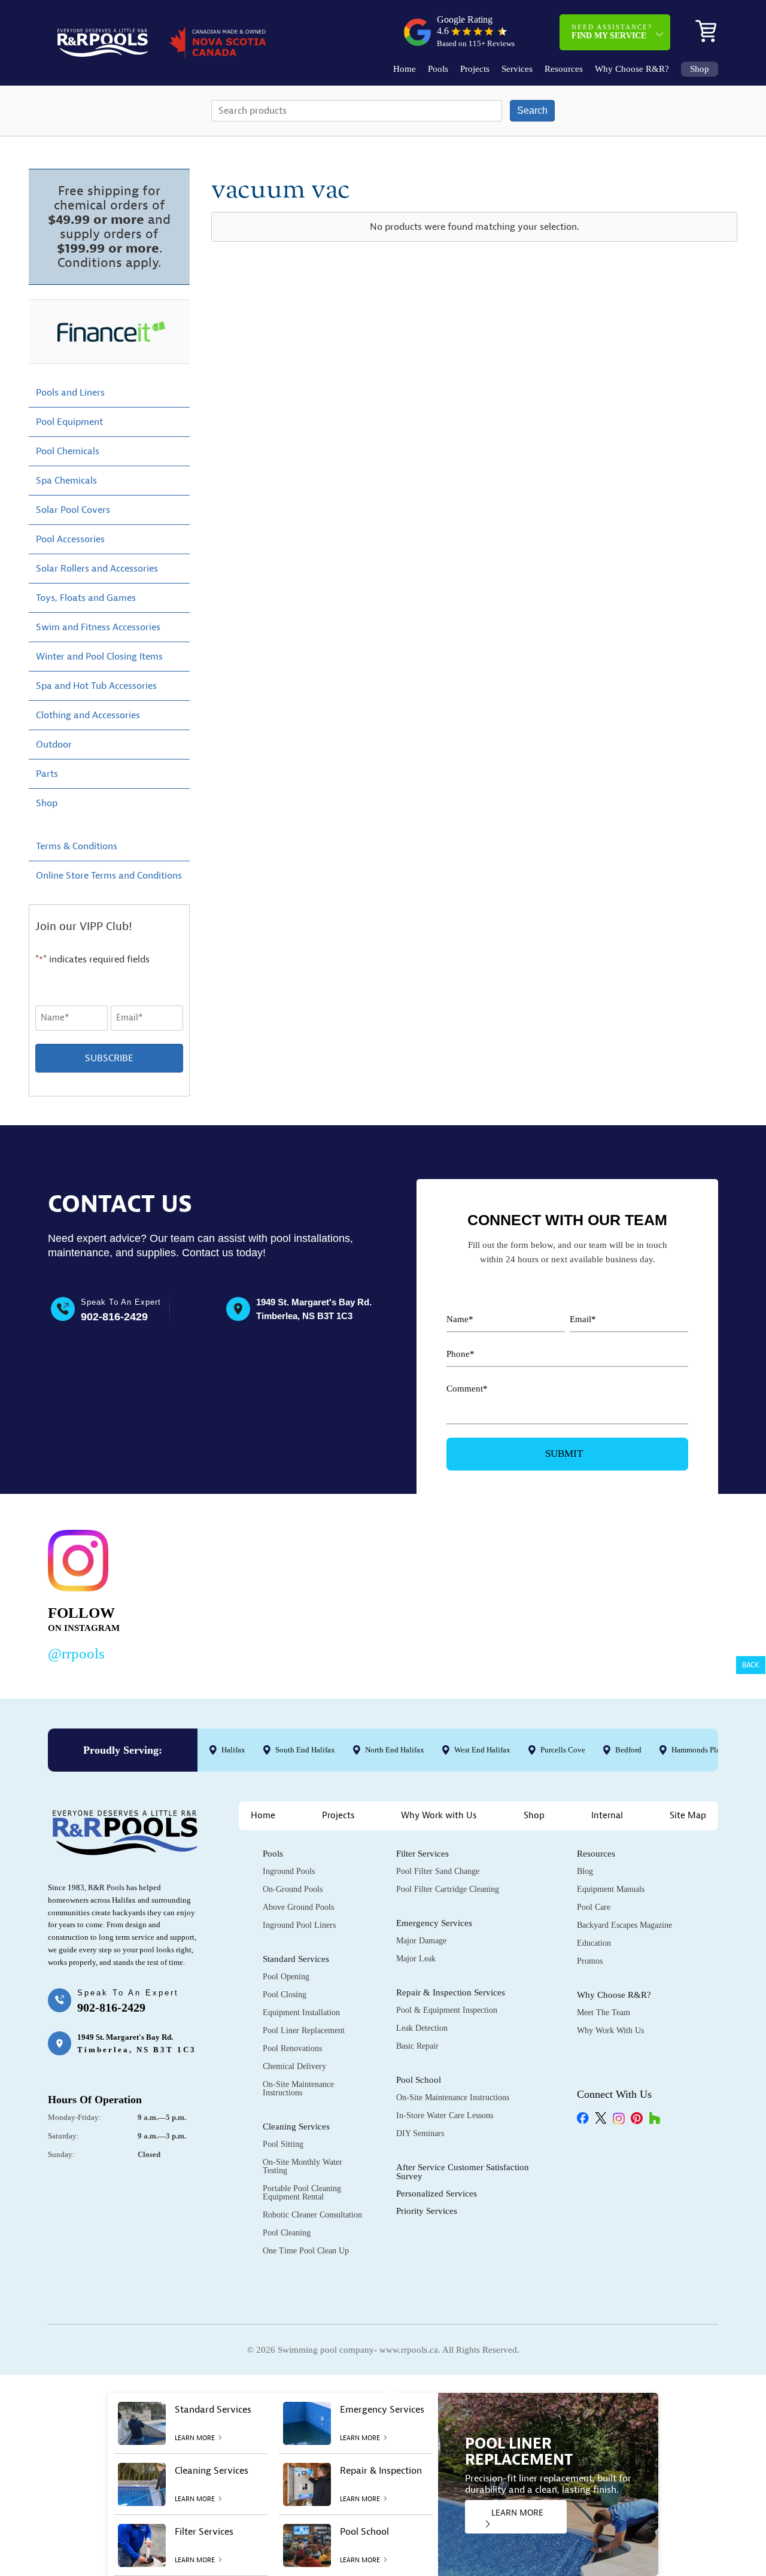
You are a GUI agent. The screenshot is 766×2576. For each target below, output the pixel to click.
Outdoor (54, 745)
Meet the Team (604, 2013)
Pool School (419, 2080)
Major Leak (416, 1959)
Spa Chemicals (66, 481)
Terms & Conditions (77, 846)
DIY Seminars (420, 2133)
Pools (438, 69)
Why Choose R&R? (632, 69)
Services (517, 69)
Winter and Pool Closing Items (99, 657)
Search (532, 110)
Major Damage (421, 1941)
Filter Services (422, 1854)
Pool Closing (285, 1995)
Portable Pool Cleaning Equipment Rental (302, 2193)
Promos (590, 1961)
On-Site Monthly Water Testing (303, 2166)
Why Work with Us (439, 1816)
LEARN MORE (517, 2513)
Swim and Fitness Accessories (98, 627)
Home (405, 69)
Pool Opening (286, 1977)
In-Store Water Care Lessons (445, 2115)
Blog (585, 1871)
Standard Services (296, 1959)
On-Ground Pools (293, 1889)
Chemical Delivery (294, 2066)
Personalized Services (437, 2194)
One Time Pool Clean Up (306, 2251)
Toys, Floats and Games (86, 598)
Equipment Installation (301, 2013)
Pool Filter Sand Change (438, 1871)
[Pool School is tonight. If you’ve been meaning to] (650, 1593)
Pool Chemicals (68, 451)
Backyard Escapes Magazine (624, 1925)
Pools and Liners (70, 393)
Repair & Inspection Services (451, 1992)
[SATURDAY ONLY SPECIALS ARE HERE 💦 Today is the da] (362, 1593)
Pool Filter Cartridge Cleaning (448, 1889)
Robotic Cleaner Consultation (312, 2215)
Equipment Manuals (611, 1889)
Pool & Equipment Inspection (447, 2010)
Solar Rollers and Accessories (97, 569)
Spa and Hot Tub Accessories (96, 686)
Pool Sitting (283, 2144)
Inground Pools (289, 1871)
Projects (475, 69)
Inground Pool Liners (299, 1925)
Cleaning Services (296, 2127)
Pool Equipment (69, 422)
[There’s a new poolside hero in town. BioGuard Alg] (218, 1593)
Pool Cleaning (287, 2233)
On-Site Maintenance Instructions (298, 2089)
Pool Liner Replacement (304, 2030)
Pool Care (594, 1907)
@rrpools (76, 1653)
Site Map (688, 1816)
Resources (564, 69)
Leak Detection (422, 2028)
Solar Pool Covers (73, 510)
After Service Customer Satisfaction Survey (463, 2172)
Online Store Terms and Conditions (109, 876)
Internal (607, 1816)
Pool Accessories (70, 539)
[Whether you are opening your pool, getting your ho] (505, 1593)
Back (751, 1665)
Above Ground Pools (298, 1907)
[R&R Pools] (103, 43)
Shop (700, 69)
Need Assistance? (612, 32)
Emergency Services (434, 1923)
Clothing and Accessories (88, 715)
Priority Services (427, 2211)
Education (594, 1943)
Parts (47, 774)
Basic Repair (417, 2046)
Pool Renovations (292, 2048)
